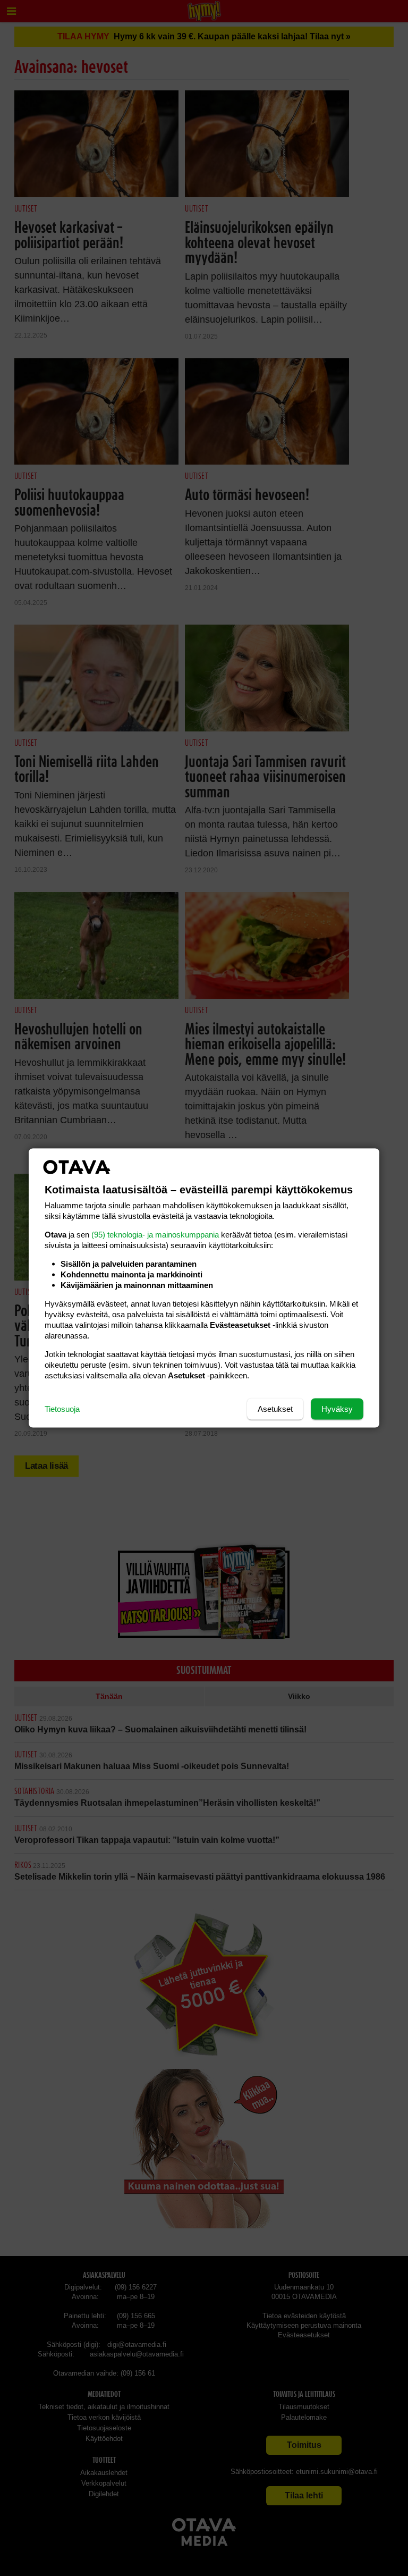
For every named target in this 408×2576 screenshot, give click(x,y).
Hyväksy (337, 1409)
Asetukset (275, 1409)
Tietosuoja (62, 1409)
